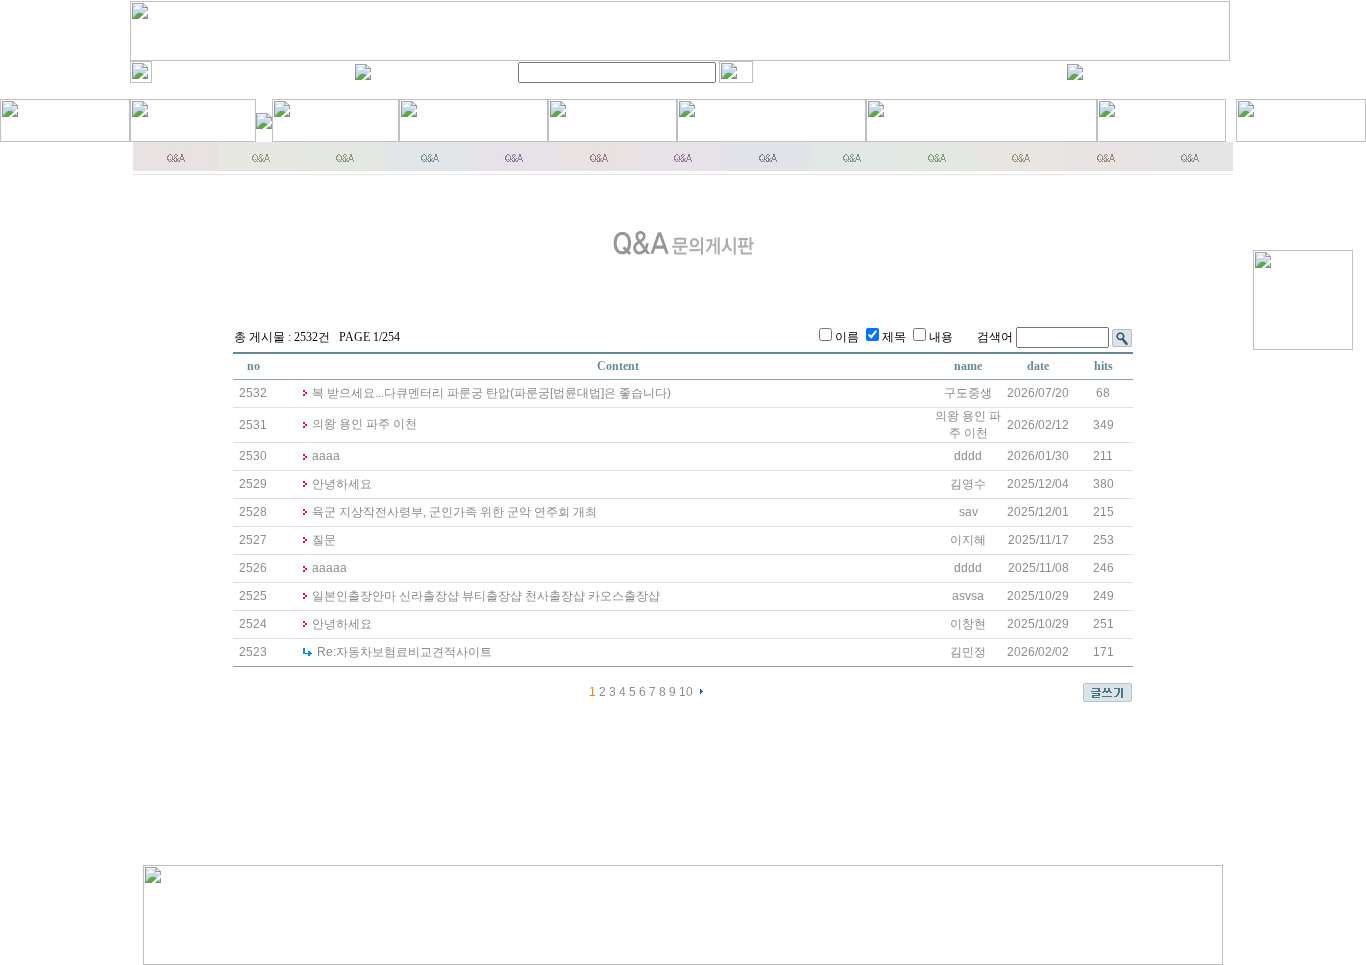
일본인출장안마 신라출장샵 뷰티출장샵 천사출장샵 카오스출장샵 (486, 596)
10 (686, 692)
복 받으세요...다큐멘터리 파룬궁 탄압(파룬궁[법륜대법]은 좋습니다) (491, 393)
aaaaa (329, 568)
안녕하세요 (342, 484)
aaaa (326, 456)
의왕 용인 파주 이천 (364, 424)
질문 (324, 540)
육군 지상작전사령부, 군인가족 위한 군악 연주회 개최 (454, 512)
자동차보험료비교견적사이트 (404, 652)
